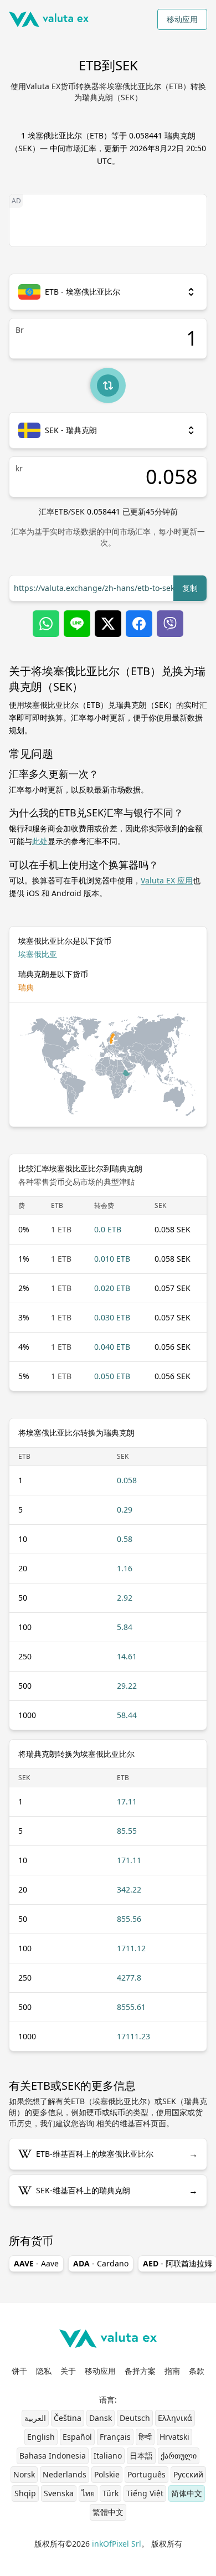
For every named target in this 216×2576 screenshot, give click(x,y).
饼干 (19, 2371)
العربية (35, 2418)
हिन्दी (145, 2437)
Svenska (59, 2493)
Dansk (101, 2418)
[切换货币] (108, 385)
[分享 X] (108, 624)
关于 (68, 2371)
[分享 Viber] (170, 624)
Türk (110, 2493)
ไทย (88, 2493)
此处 (40, 841)
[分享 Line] (77, 624)
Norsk (24, 2474)
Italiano (108, 2456)
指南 (172, 2371)
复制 (190, 588)
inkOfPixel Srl (117, 2544)
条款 (197, 2371)
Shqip (25, 2493)
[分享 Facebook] (139, 624)
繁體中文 (108, 2512)
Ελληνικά (175, 2418)
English (41, 2437)
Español (77, 2437)
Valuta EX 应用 (167, 880)
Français (115, 2437)
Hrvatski (174, 2437)
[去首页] (49, 19)
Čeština (68, 2418)
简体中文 (187, 2493)
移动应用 (182, 19)
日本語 (141, 2456)
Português (146, 2474)
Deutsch (135, 2418)
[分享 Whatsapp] (46, 624)
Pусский (188, 2474)
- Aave (36, 2263)
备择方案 (140, 2371)
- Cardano (101, 2263)
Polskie (107, 2474)
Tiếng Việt (145, 2493)
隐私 (44, 2371)
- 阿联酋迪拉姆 (178, 2263)
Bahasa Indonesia (53, 2456)
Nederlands (65, 2474)
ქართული (179, 2456)
